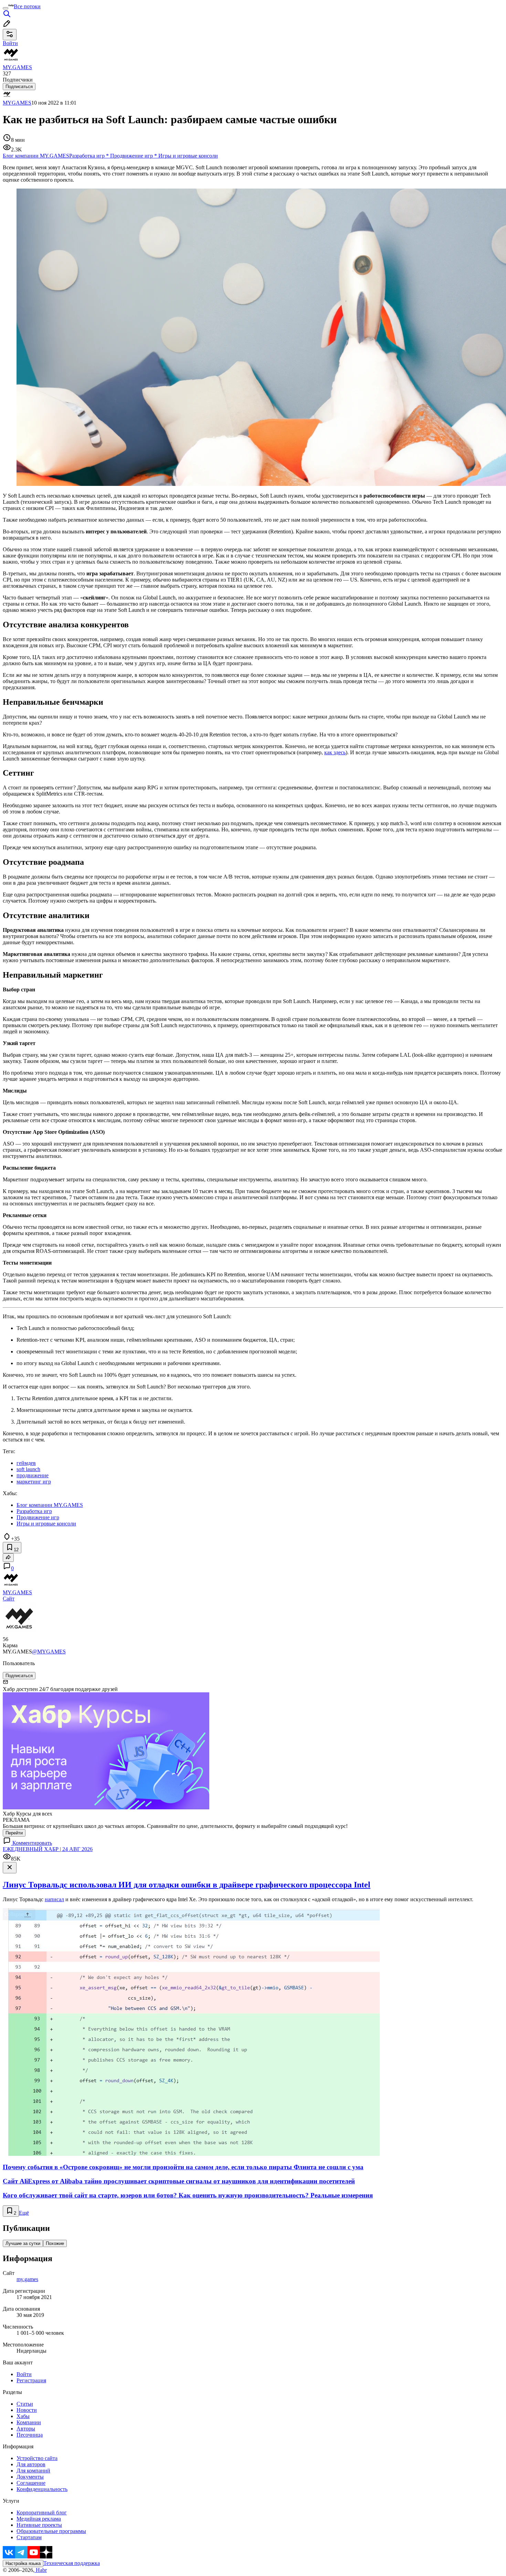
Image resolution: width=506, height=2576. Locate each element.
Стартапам (29, 2537)
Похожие (55, 2243)
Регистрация (31, 2380)
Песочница (30, 2435)
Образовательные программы (51, 2531)
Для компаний (33, 2471)
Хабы (23, 2416)
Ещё (24, 2213)
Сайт (9, 1599)
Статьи (25, 2404)
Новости (27, 2410)
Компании (29, 2422)
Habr (41, 2570)
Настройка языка (23, 2563)
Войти (24, 2374)
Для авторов (31, 2464)
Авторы (26, 2429)
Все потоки (27, 6)
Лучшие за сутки (23, 2243)
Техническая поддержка (72, 2563)
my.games (27, 2279)
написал (54, 1899)
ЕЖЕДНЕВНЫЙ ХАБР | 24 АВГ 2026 (48, 1849)
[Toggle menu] (6, 8)
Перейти (14, 1833)
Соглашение (31, 2483)
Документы (30, 2477)
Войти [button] (10, 43)
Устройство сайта (37, 2458)
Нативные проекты (39, 2525)
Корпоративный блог (42, 2513)
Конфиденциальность (42, 2489)
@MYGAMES (49, 1652)
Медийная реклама (39, 2519)
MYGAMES (17, 103)
